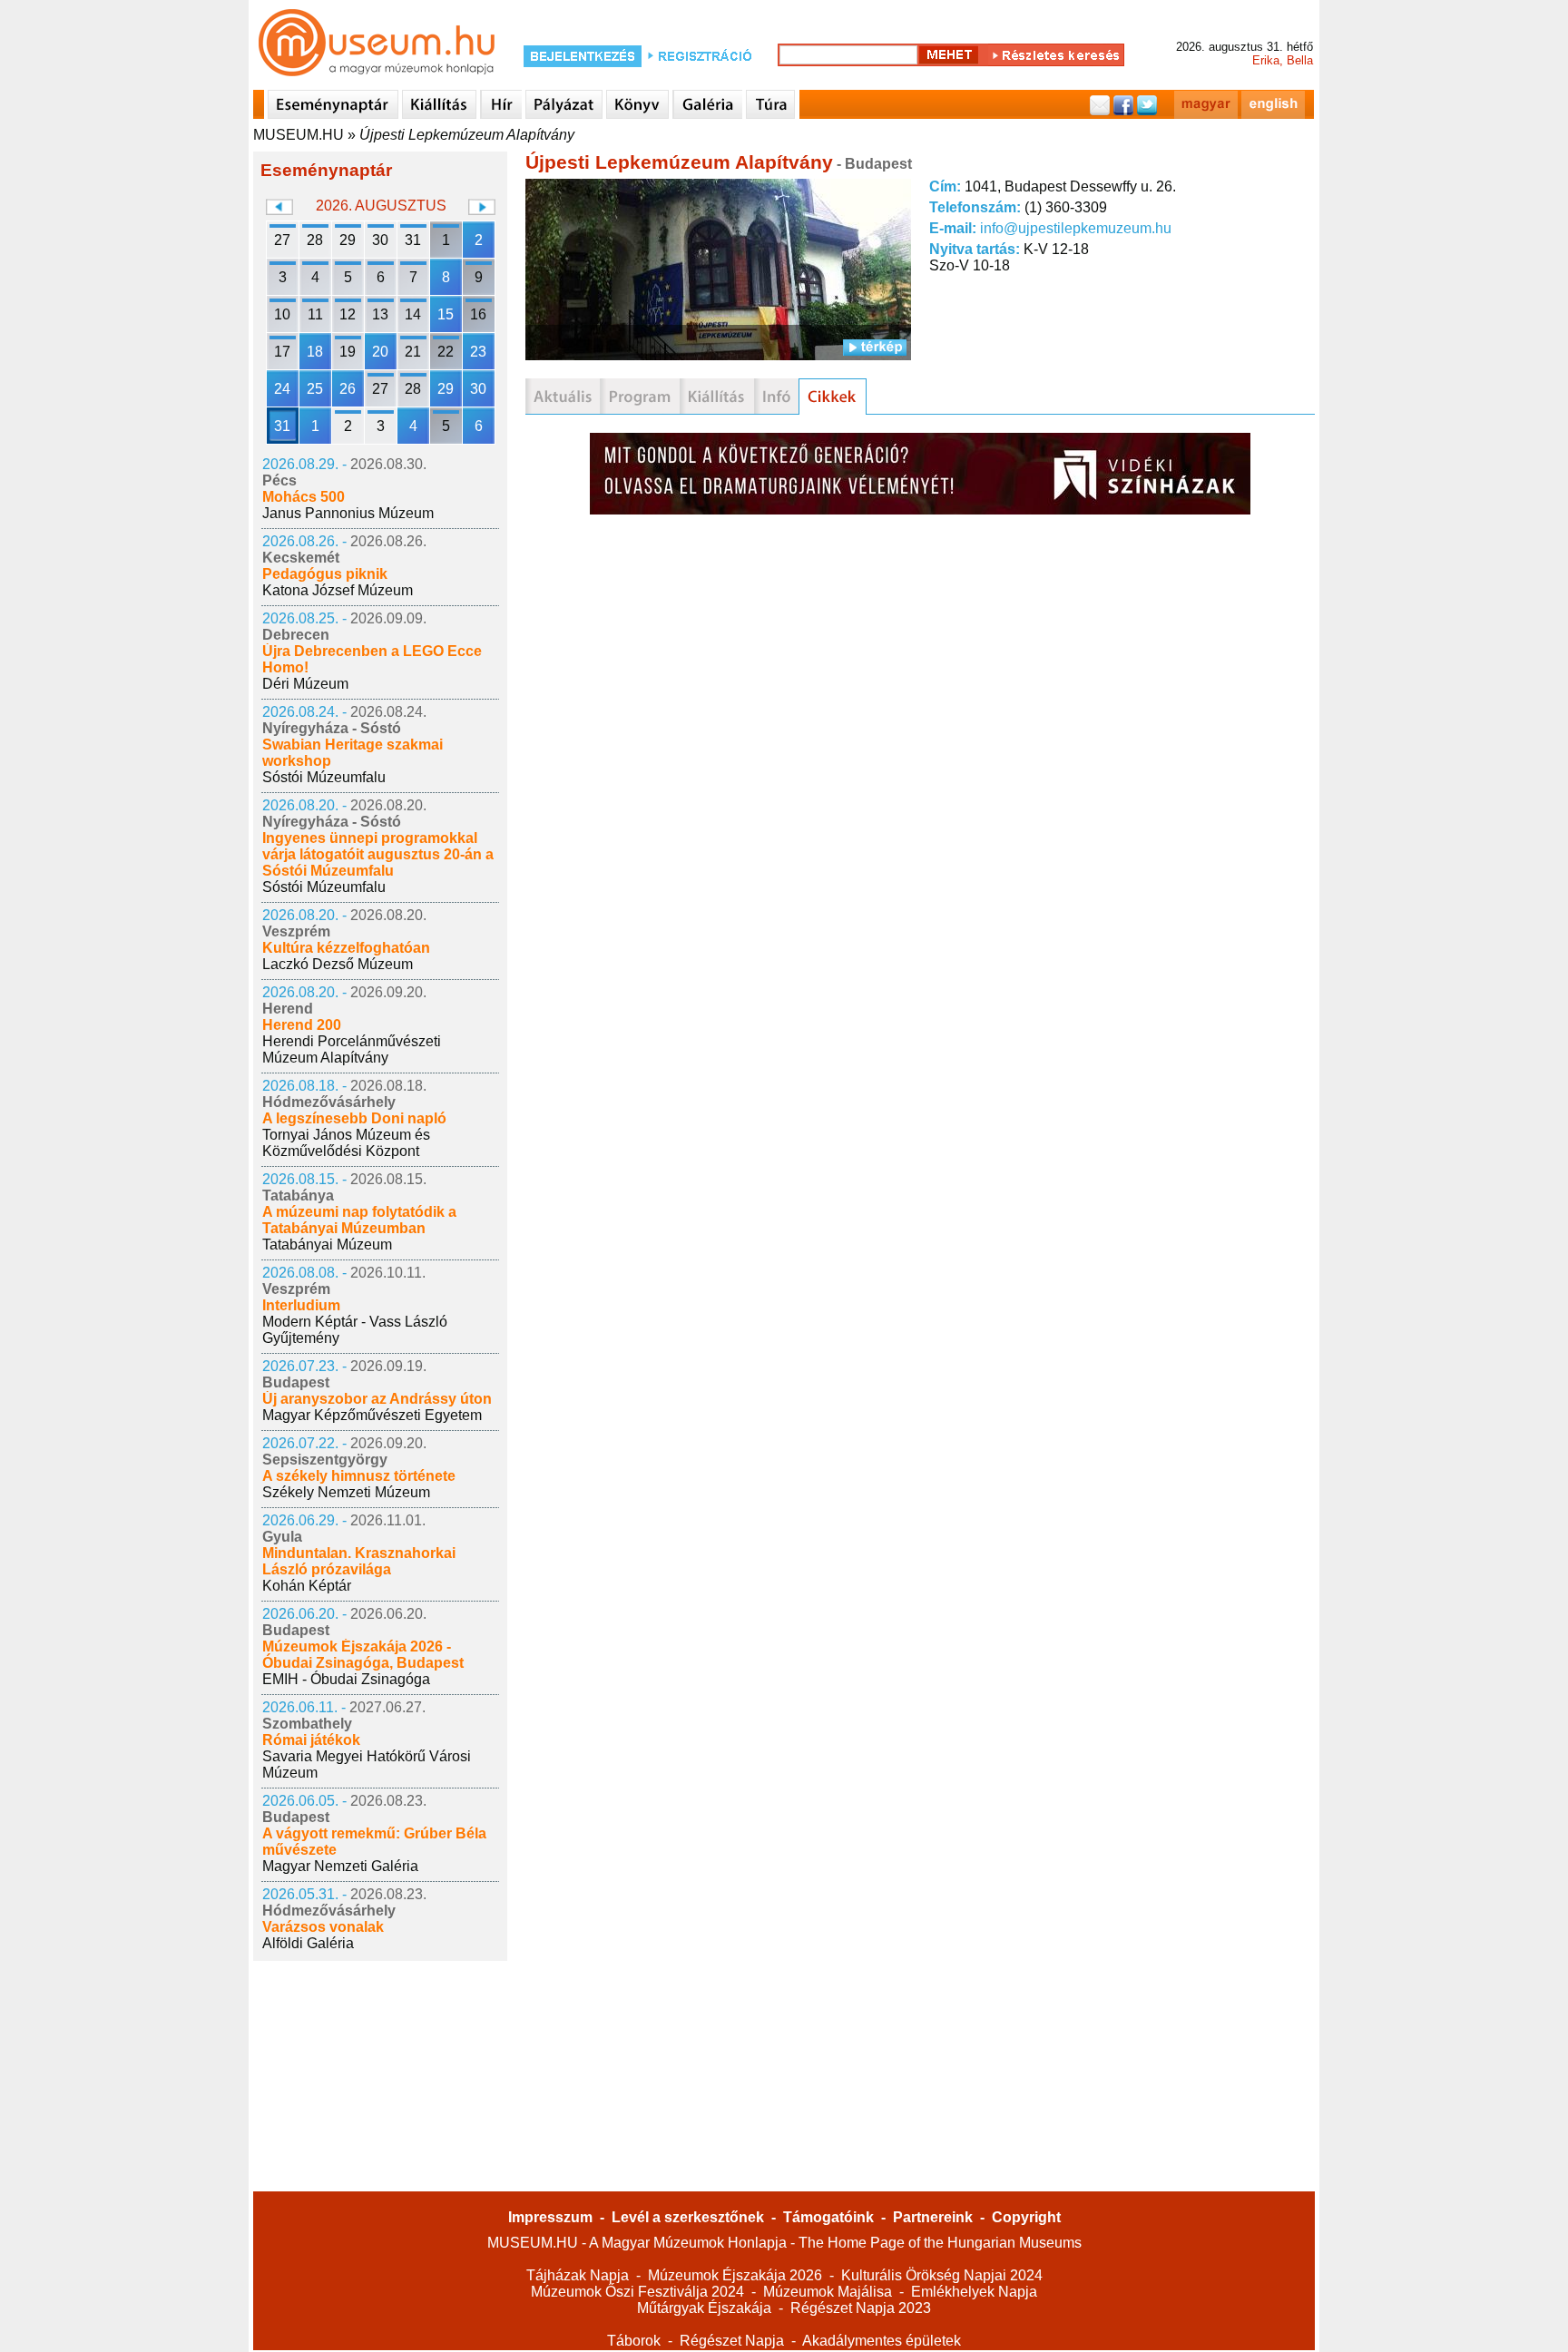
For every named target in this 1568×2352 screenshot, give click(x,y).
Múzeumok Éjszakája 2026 (735, 2275)
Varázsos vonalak (323, 1927)
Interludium (301, 1305)
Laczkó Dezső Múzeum (338, 964)
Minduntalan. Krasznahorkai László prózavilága (359, 1561)
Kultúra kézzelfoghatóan (346, 948)
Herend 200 (302, 1025)
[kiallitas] (717, 397)
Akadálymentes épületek (882, 2341)
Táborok (634, 2341)
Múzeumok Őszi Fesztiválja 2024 (637, 2292)
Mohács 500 (304, 497)
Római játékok (311, 1740)
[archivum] (833, 397)
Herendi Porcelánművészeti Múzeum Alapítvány (352, 1049)
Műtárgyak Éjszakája (704, 2308)
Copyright (1026, 2217)
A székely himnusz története (359, 1476)
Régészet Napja (732, 2341)
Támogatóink (828, 2217)
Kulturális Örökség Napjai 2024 (942, 2275)
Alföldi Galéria (308, 1943)
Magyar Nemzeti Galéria (340, 1866)
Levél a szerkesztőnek (688, 2217)
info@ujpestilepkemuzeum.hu (1076, 228)
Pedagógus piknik (325, 574)
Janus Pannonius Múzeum (348, 513)
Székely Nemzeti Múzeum (346, 1492)
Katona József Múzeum (338, 590)
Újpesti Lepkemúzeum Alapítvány (467, 135)
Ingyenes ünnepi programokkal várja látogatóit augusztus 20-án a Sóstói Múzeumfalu (378, 854)
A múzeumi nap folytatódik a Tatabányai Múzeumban (359, 1220)
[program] (640, 397)
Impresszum (550, 2217)
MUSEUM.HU (299, 135)
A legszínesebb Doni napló (354, 1118)
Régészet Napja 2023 (861, 2308)
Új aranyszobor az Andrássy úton (377, 1399)
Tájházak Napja (578, 2275)
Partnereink (933, 2217)
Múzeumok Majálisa (828, 2292)
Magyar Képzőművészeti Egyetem (372, 1415)
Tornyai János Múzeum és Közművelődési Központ (346, 1143)
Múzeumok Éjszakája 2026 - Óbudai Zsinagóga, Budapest (363, 1655)
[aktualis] (563, 397)
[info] (776, 397)
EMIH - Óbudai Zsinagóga (346, 1679)
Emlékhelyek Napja (974, 2292)
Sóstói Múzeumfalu (324, 777)
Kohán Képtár (307, 1586)
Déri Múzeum (305, 684)
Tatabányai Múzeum (327, 1245)
